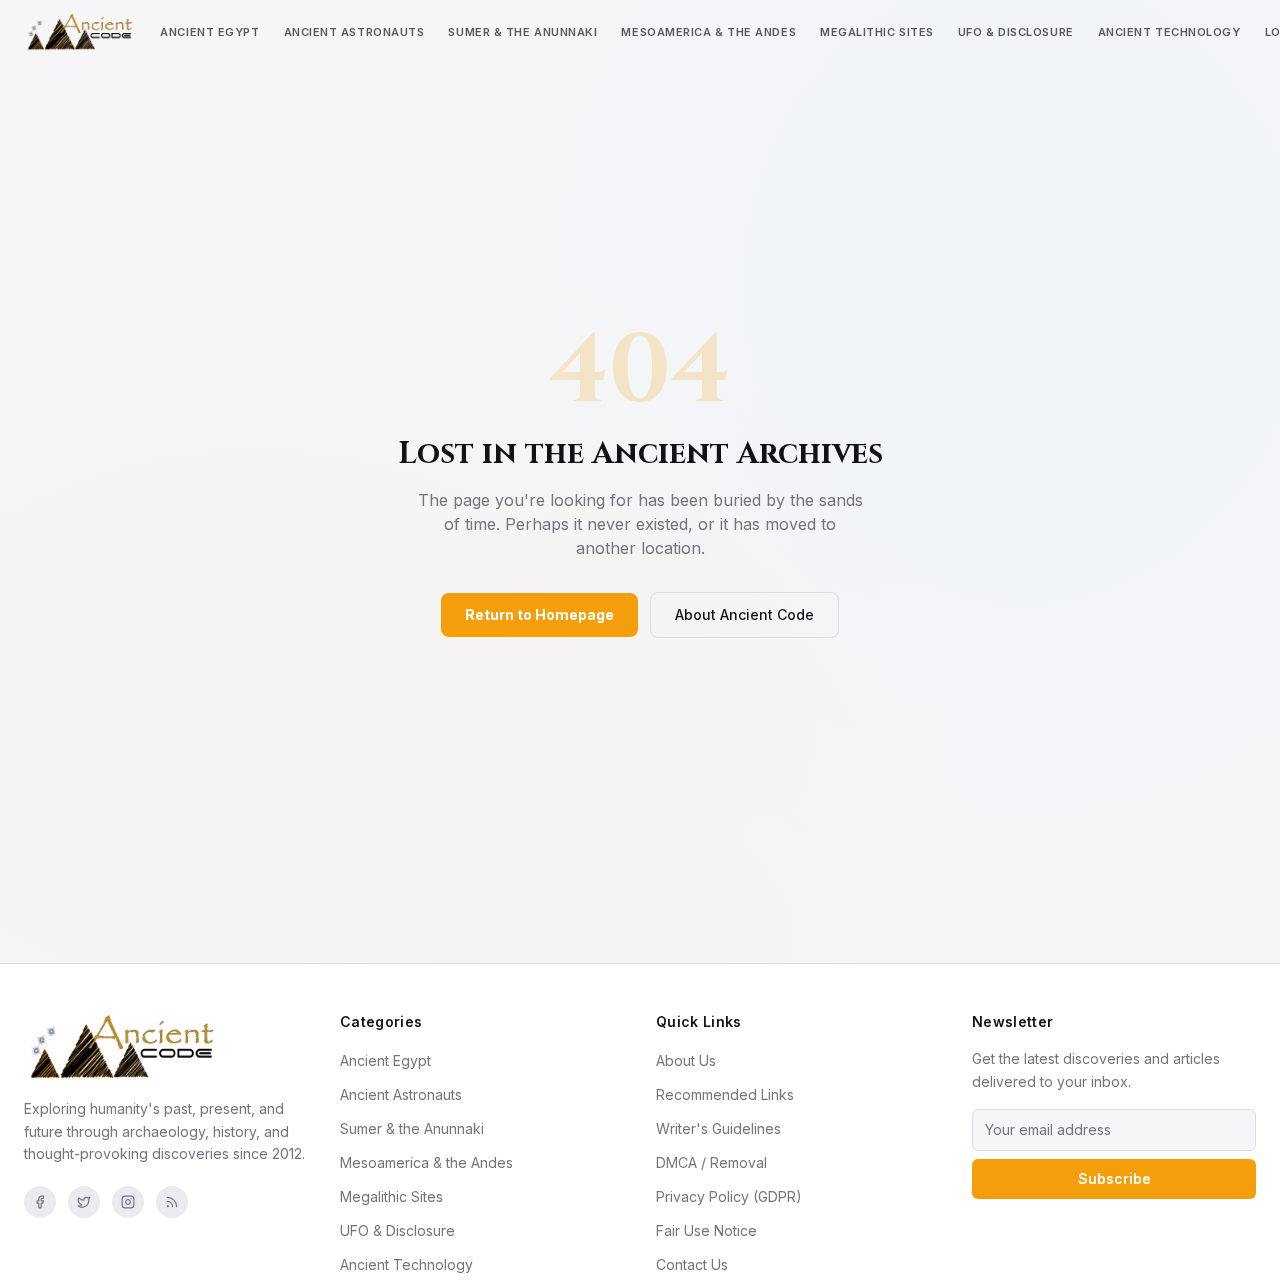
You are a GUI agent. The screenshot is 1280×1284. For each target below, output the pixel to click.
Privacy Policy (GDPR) (729, 1196)
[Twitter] (84, 1202)
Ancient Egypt (209, 32)
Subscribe (1114, 1178)
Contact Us (692, 1264)
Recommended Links (725, 1094)
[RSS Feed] (172, 1202)
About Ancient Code (744, 614)
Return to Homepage (539, 614)
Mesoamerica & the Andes (708, 32)
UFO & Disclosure (1016, 32)
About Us (686, 1060)
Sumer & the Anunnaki (522, 32)
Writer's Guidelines (718, 1128)
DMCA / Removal (711, 1162)
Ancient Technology (1169, 32)
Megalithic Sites (877, 32)
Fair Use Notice (706, 1230)
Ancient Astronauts (354, 32)
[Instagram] (128, 1202)
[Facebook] (40, 1202)
